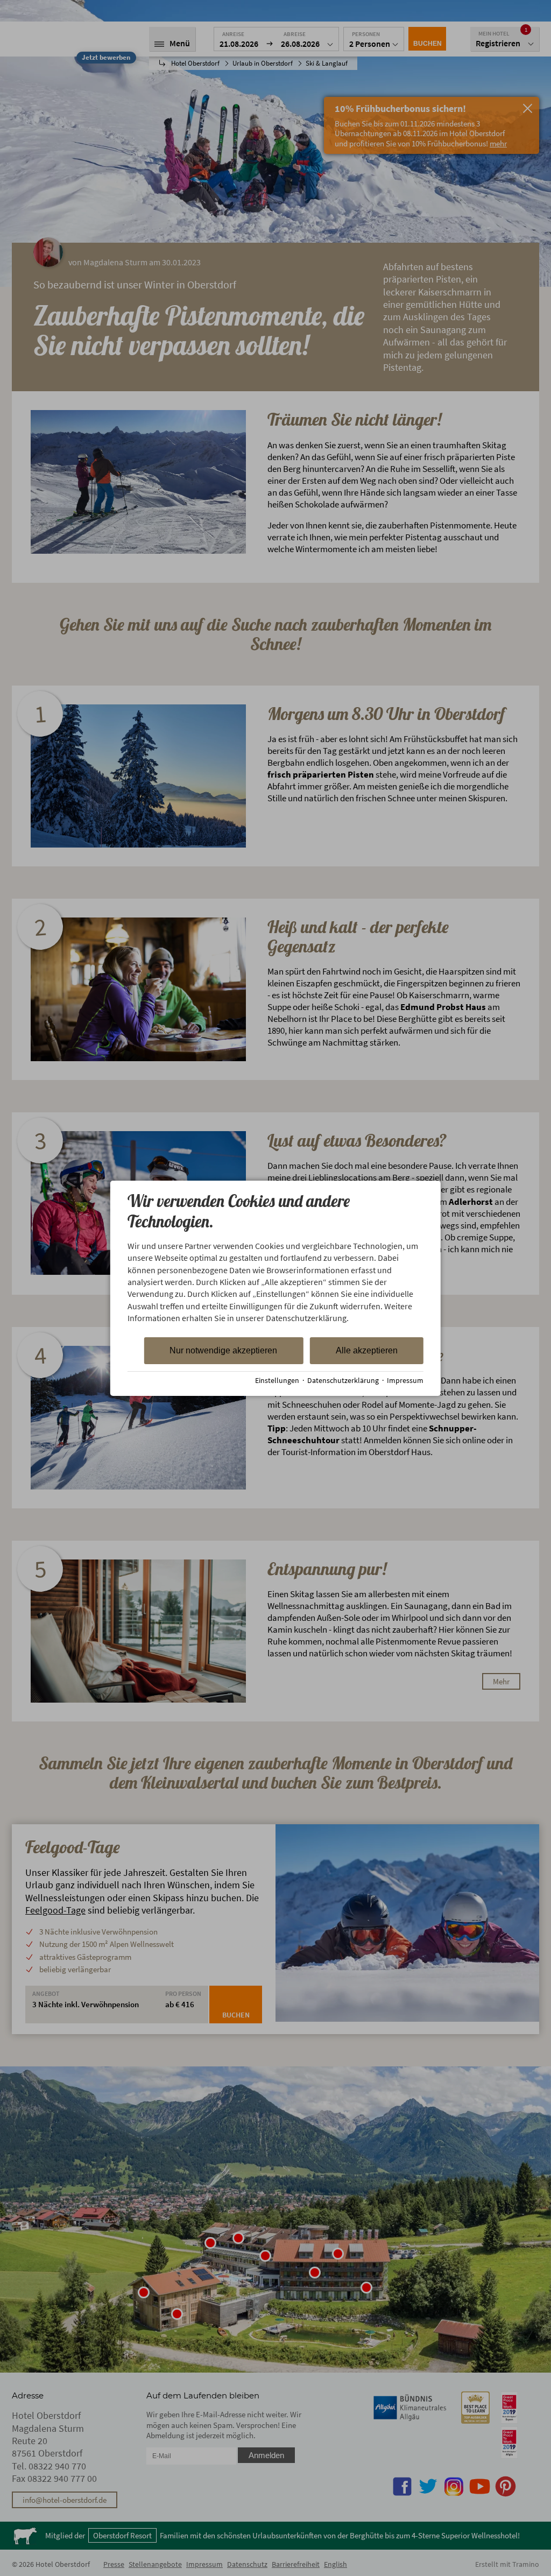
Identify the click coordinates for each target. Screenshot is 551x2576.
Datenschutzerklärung (343, 1381)
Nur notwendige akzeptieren (223, 1350)
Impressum (405, 1381)
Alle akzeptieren (367, 1350)
